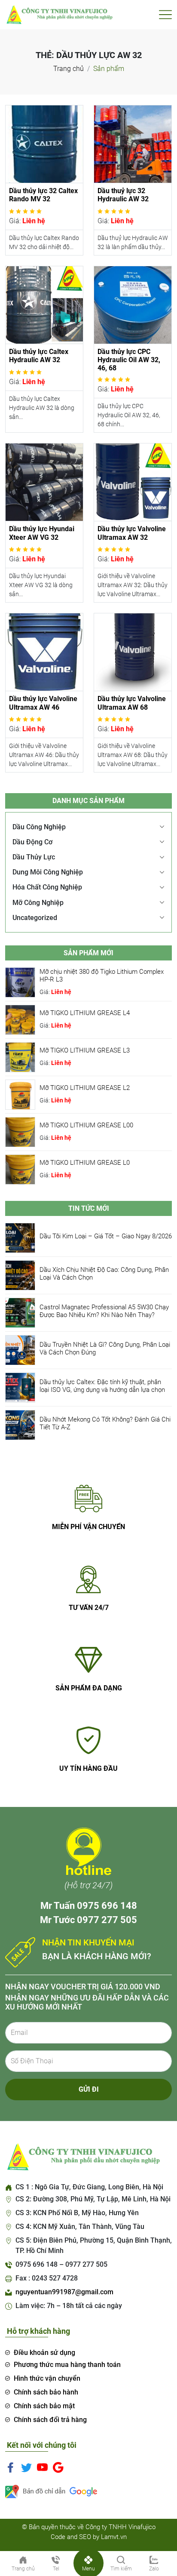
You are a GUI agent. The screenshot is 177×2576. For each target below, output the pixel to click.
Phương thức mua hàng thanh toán (67, 2365)
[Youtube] (42, 2467)
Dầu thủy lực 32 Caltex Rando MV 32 (43, 195)
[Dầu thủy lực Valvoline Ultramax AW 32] (133, 482)
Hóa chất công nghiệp (47, 887)
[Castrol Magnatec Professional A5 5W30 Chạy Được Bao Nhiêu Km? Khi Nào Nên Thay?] (20, 1313)
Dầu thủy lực (34, 857)
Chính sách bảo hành (46, 2392)
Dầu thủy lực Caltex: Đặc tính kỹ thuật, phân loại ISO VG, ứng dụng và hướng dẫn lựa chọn (102, 1386)
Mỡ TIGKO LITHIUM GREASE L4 (85, 1013)
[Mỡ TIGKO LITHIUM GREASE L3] (20, 1057)
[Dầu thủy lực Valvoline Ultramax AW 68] (133, 652)
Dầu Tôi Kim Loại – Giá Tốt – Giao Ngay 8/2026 (106, 1236)
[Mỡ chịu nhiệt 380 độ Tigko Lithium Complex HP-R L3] (20, 982)
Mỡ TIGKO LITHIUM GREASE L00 (86, 1125)
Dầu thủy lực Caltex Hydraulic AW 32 (39, 356)
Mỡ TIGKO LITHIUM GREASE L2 (85, 1088)
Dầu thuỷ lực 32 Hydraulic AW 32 (123, 195)
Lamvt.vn (114, 2537)
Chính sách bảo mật (44, 2406)
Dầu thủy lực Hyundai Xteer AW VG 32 (42, 533)
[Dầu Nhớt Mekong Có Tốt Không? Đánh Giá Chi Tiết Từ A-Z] (20, 1425)
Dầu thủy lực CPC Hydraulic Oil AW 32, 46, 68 (129, 360)
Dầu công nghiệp (39, 827)
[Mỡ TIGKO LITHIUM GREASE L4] (20, 1019)
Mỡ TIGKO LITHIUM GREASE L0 (85, 1163)
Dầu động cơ (32, 842)
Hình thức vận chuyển (47, 2378)
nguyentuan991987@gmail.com (64, 2292)
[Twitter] (26, 2467)
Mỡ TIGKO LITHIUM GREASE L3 (85, 1050)
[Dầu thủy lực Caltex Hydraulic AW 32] (44, 304)
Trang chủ (69, 69)
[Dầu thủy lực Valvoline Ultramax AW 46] (44, 652)
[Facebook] (11, 2467)
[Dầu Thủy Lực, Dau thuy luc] (59, 14)
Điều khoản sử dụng (44, 2353)
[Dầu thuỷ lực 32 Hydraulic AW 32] (133, 143)
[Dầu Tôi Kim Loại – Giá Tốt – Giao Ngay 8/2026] (20, 1238)
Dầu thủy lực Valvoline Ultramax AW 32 (132, 533)
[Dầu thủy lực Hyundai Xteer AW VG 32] (44, 482)
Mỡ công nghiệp (38, 903)
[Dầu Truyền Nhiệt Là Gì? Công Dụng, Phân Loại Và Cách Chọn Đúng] (20, 1350)
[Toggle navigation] (165, 15)
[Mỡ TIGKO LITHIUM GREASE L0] (20, 1169)
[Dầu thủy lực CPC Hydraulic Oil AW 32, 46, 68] (133, 304)
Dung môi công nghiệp (48, 872)
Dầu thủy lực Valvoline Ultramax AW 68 (132, 703)
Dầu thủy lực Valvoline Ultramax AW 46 (43, 703)
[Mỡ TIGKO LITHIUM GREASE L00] (20, 1131)
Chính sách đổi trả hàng (50, 2420)
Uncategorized (35, 918)
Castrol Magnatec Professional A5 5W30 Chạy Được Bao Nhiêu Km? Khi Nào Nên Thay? (104, 1311)
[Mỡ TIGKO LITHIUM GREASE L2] (20, 1094)
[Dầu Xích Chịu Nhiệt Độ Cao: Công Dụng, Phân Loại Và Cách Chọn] (20, 1275)
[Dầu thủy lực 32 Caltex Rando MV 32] (44, 143)
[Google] (58, 2467)
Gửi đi (89, 2089)
